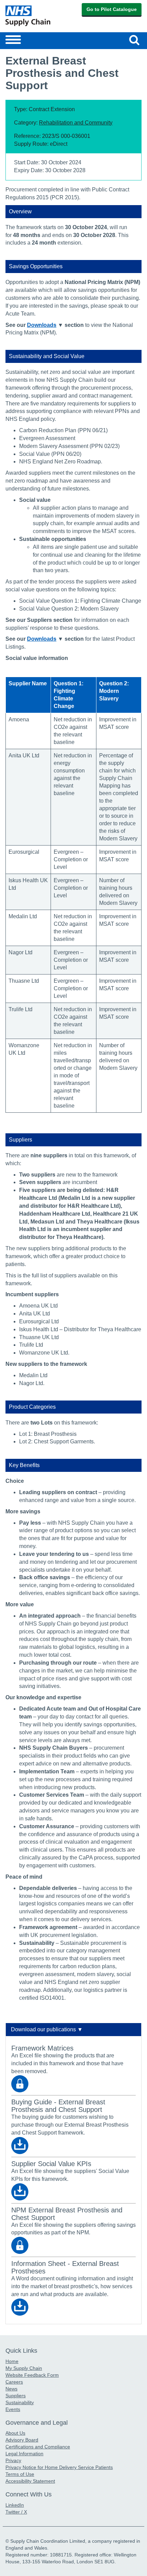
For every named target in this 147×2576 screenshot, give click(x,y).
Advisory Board (22, 2440)
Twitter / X (16, 2512)
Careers (14, 2382)
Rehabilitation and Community (76, 123)
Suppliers (16, 2396)
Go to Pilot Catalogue (112, 9)
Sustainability (20, 2402)
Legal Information (24, 2454)
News (11, 2389)
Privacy (13, 2460)
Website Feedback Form (32, 2375)
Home (12, 2361)
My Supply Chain (24, 2368)
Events (13, 2409)
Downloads (42, 325)
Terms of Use (20, 2474)
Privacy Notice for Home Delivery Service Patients (59, 2467)
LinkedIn (15, 2505)
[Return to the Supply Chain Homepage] (38, 16)
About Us (15, 2433)
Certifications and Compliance (38, 2447)
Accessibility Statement (30, 2481)
